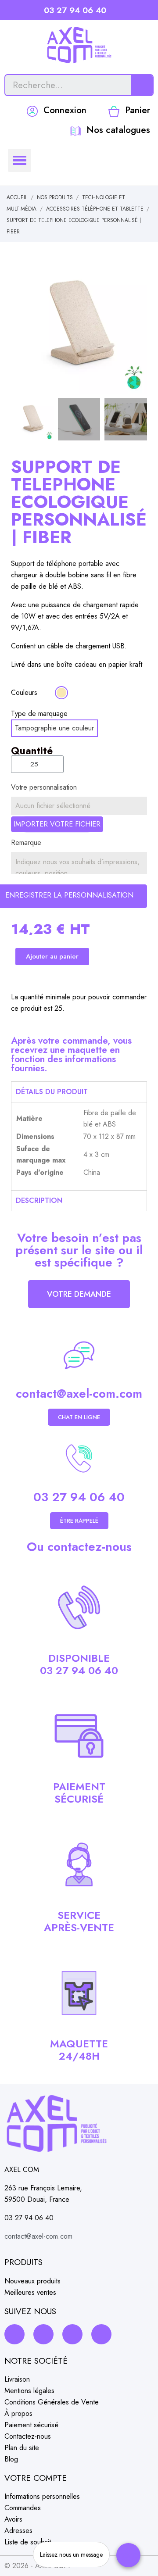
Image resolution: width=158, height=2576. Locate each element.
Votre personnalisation (44, 787)
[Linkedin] (72, 2334)
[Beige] (61, 693)
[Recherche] (142, 85)
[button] (19, 326)
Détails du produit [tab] (52, 1092)
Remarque (26, 843)
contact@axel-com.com (79, 1394)
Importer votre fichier (57, 824)
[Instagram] (43, 2334)
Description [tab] (39, 1200)
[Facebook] (14, 2334)
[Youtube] (101, 2334)
